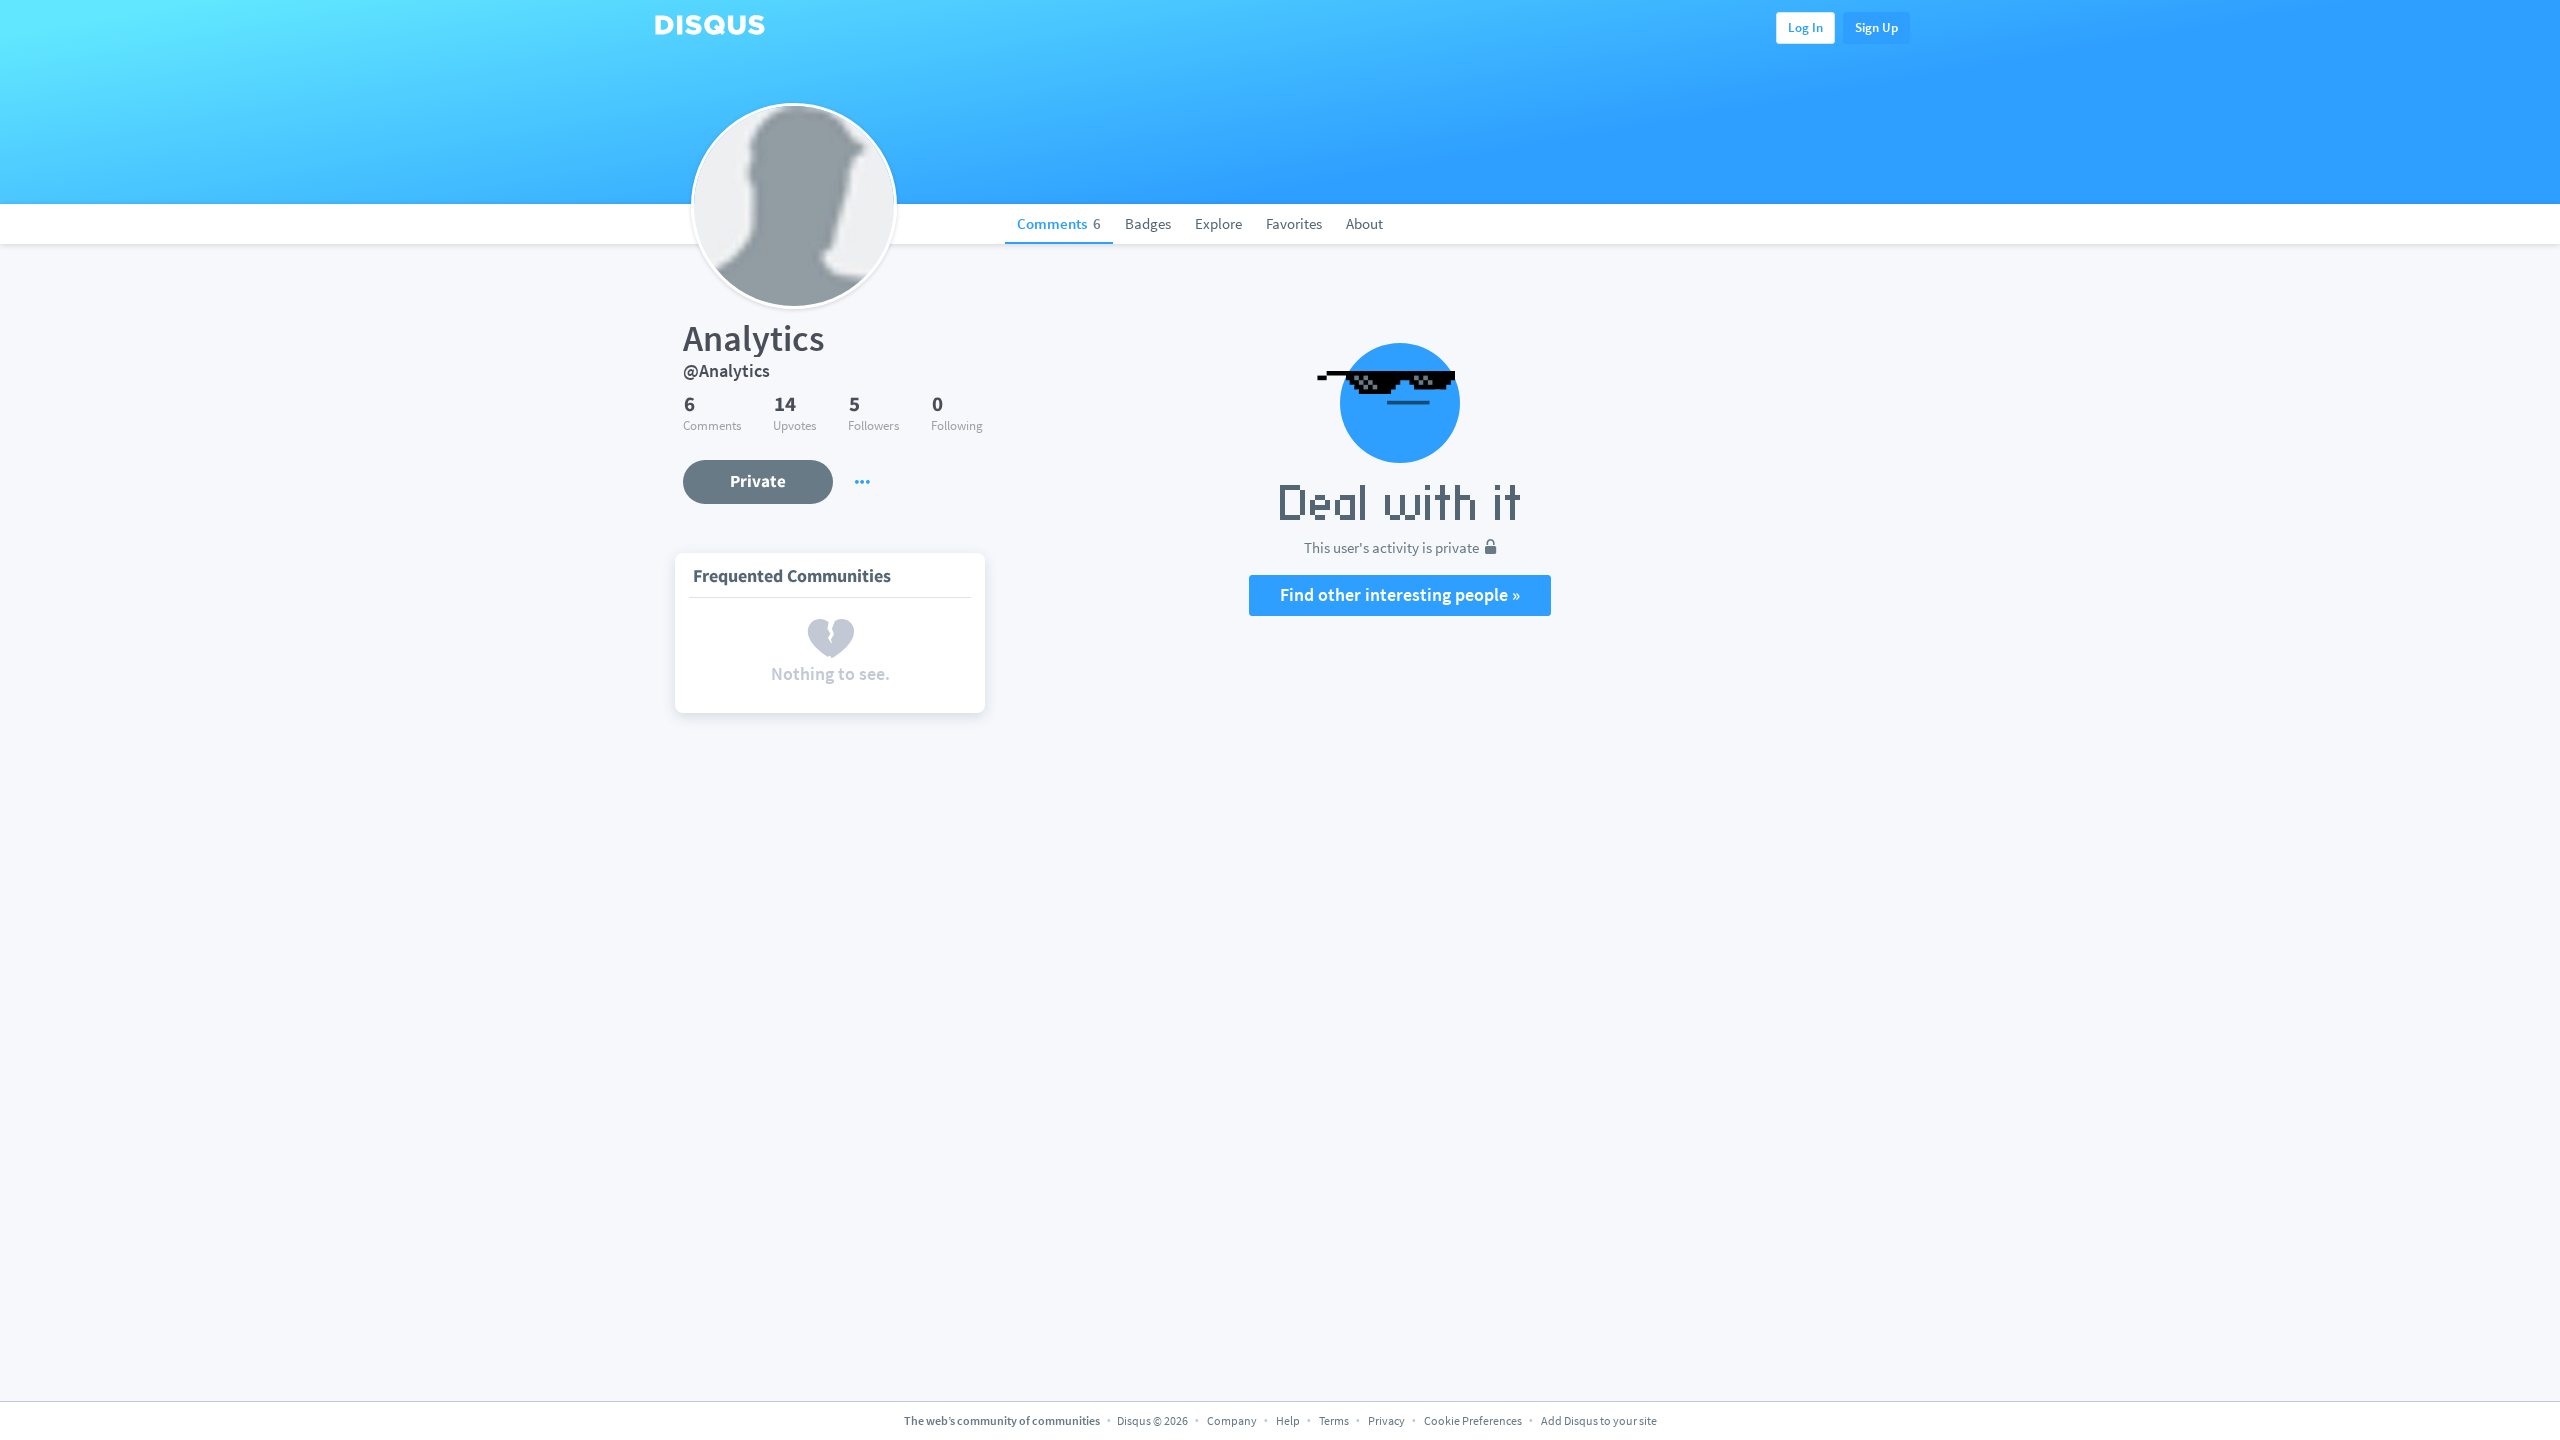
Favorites (1294, 223)
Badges (1148, 223)
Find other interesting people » (1400, 594)
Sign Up (1876, 27)
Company (1232, 1420)
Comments (1059, 223)
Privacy (1386, 1420)
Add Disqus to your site (1599, 1420)
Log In (1805, 27)
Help (1288, 1420)
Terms (1334, 1420)
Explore (1218, 223)
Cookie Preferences (1474, 1420)
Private (758, 481)
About (1364, 223)
